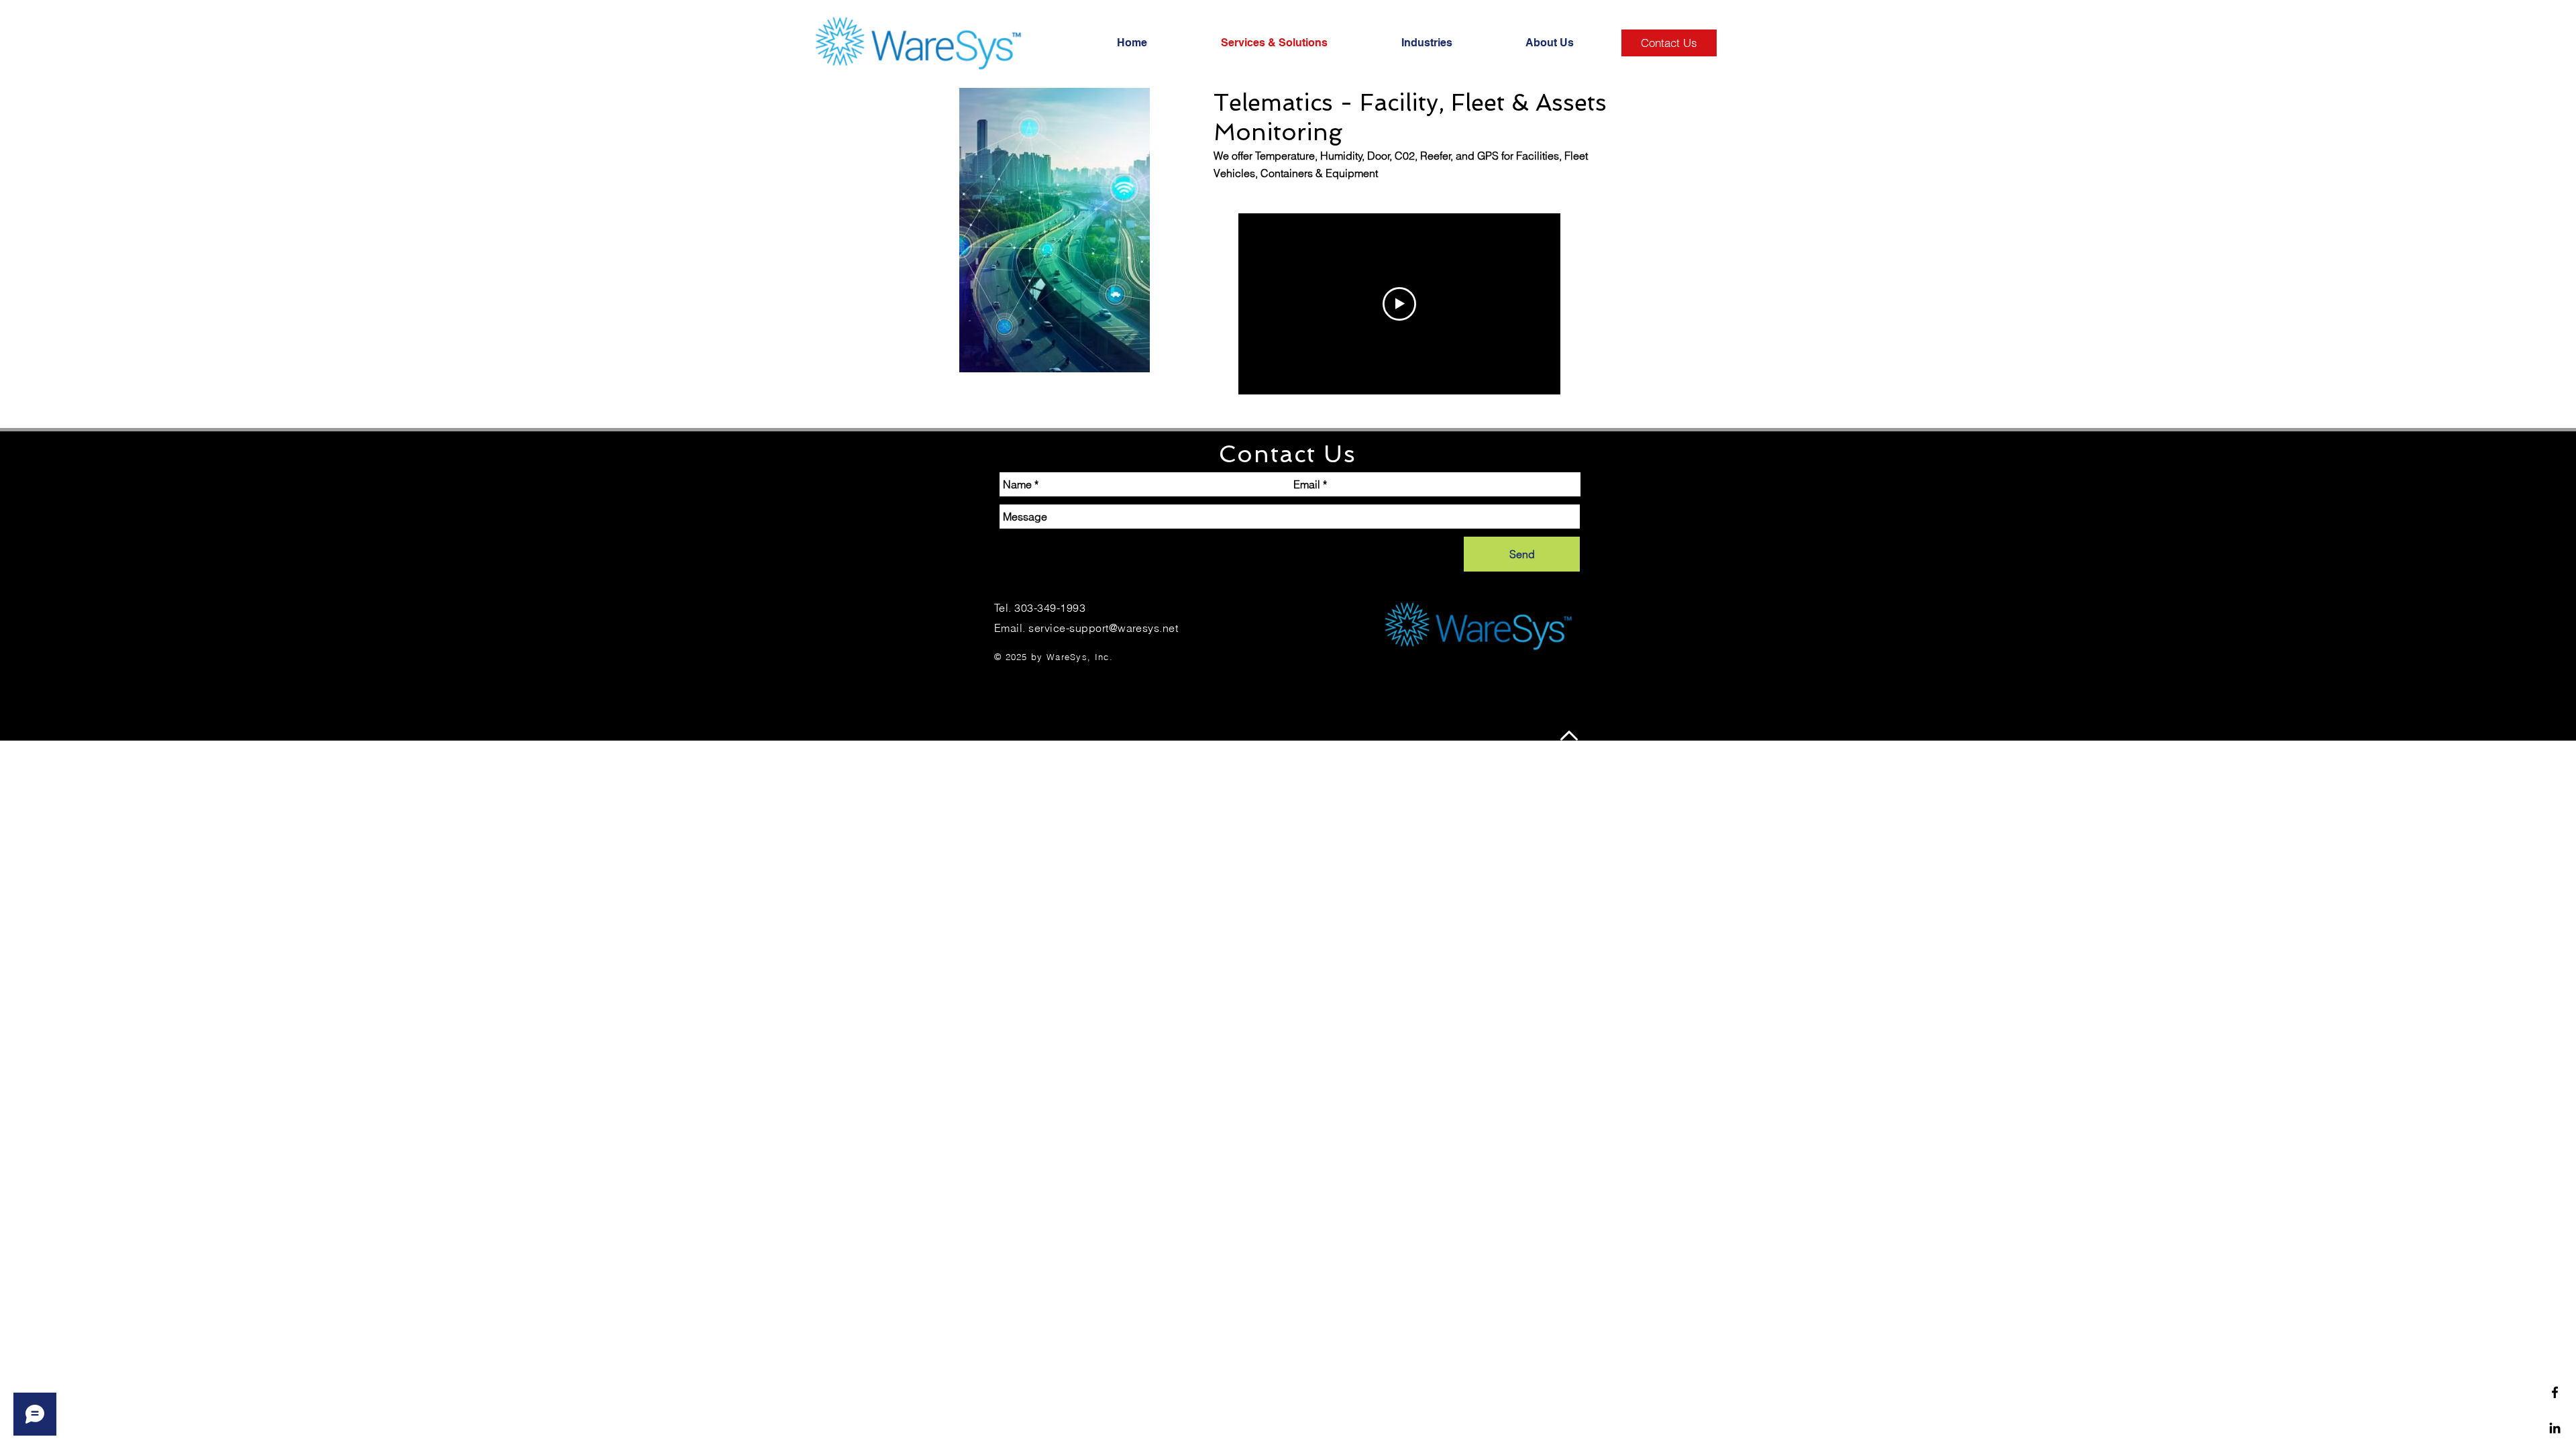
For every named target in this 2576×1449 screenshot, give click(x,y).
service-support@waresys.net (1103, 628)
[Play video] (1399, 304)
